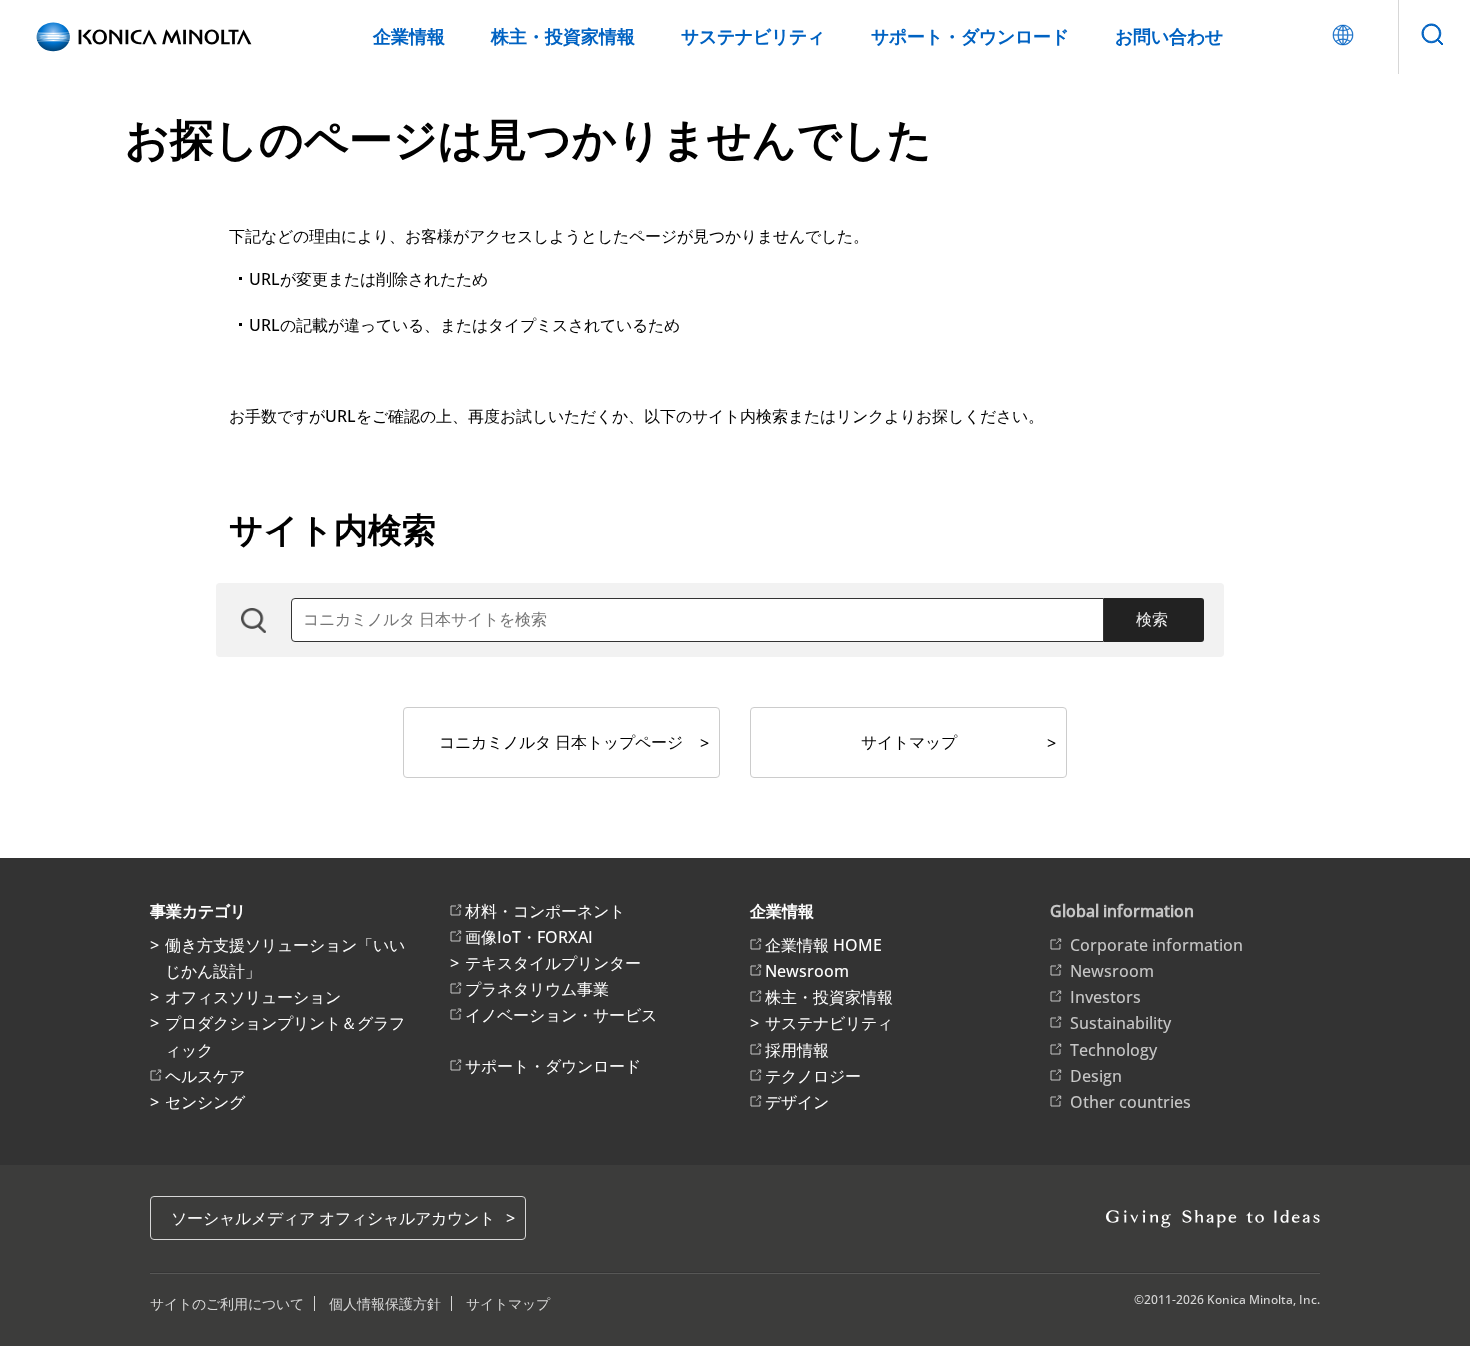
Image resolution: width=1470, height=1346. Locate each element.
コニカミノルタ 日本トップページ (561, 742)
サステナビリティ (753, 36)
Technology (1113, 1050)
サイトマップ (909, 742)
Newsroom (807, 971)
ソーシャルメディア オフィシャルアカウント (333, 1218)
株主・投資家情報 (563, 36)
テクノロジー (813, 1076)
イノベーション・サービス (561, 1015)
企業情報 (409, 36)
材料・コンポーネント (545, 911)
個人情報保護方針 (385, 1303)
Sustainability (1120, 1023)
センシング (205, 1102)
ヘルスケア (205, 1076)
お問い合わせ (1169, 36)
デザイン (797, 1102)
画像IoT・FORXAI (529, 937)
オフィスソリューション (253, 997)
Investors (1105, 997)
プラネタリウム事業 (537, 989)
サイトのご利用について (227, 1303)
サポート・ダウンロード (970, 36)
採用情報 (797, 1050)
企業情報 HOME (823, 945)
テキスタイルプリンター (553, 963)
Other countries (1130, 1102)
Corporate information (1156, 945)
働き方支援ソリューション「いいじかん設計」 (285, 958)
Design (1096, 1076)
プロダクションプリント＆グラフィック (285, 1036)
